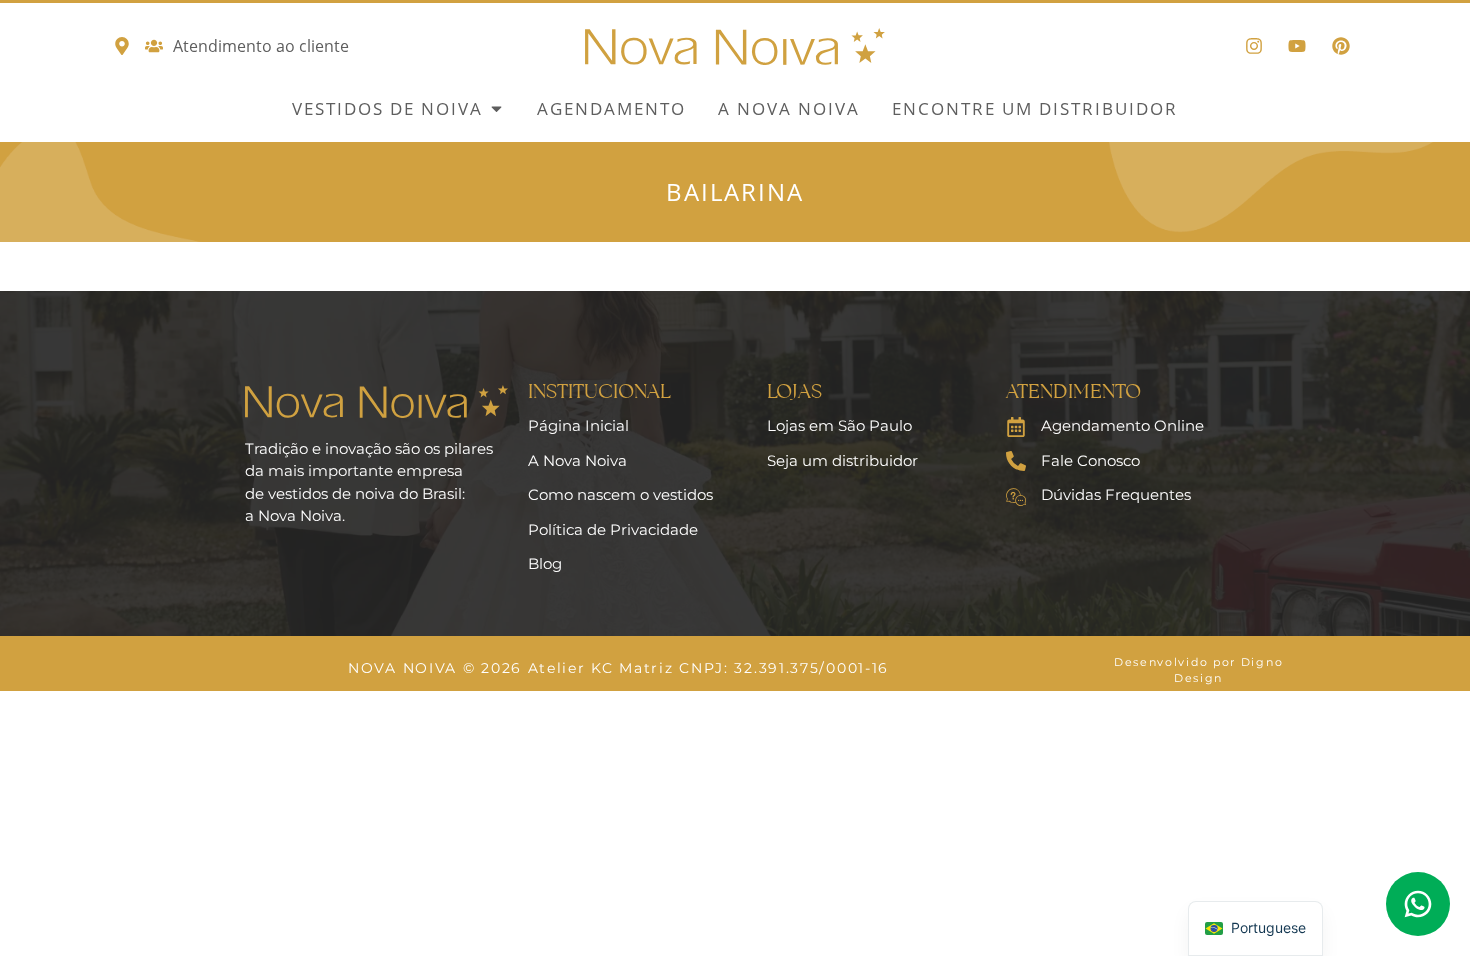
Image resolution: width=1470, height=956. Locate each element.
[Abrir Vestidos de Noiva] (496, 109)
